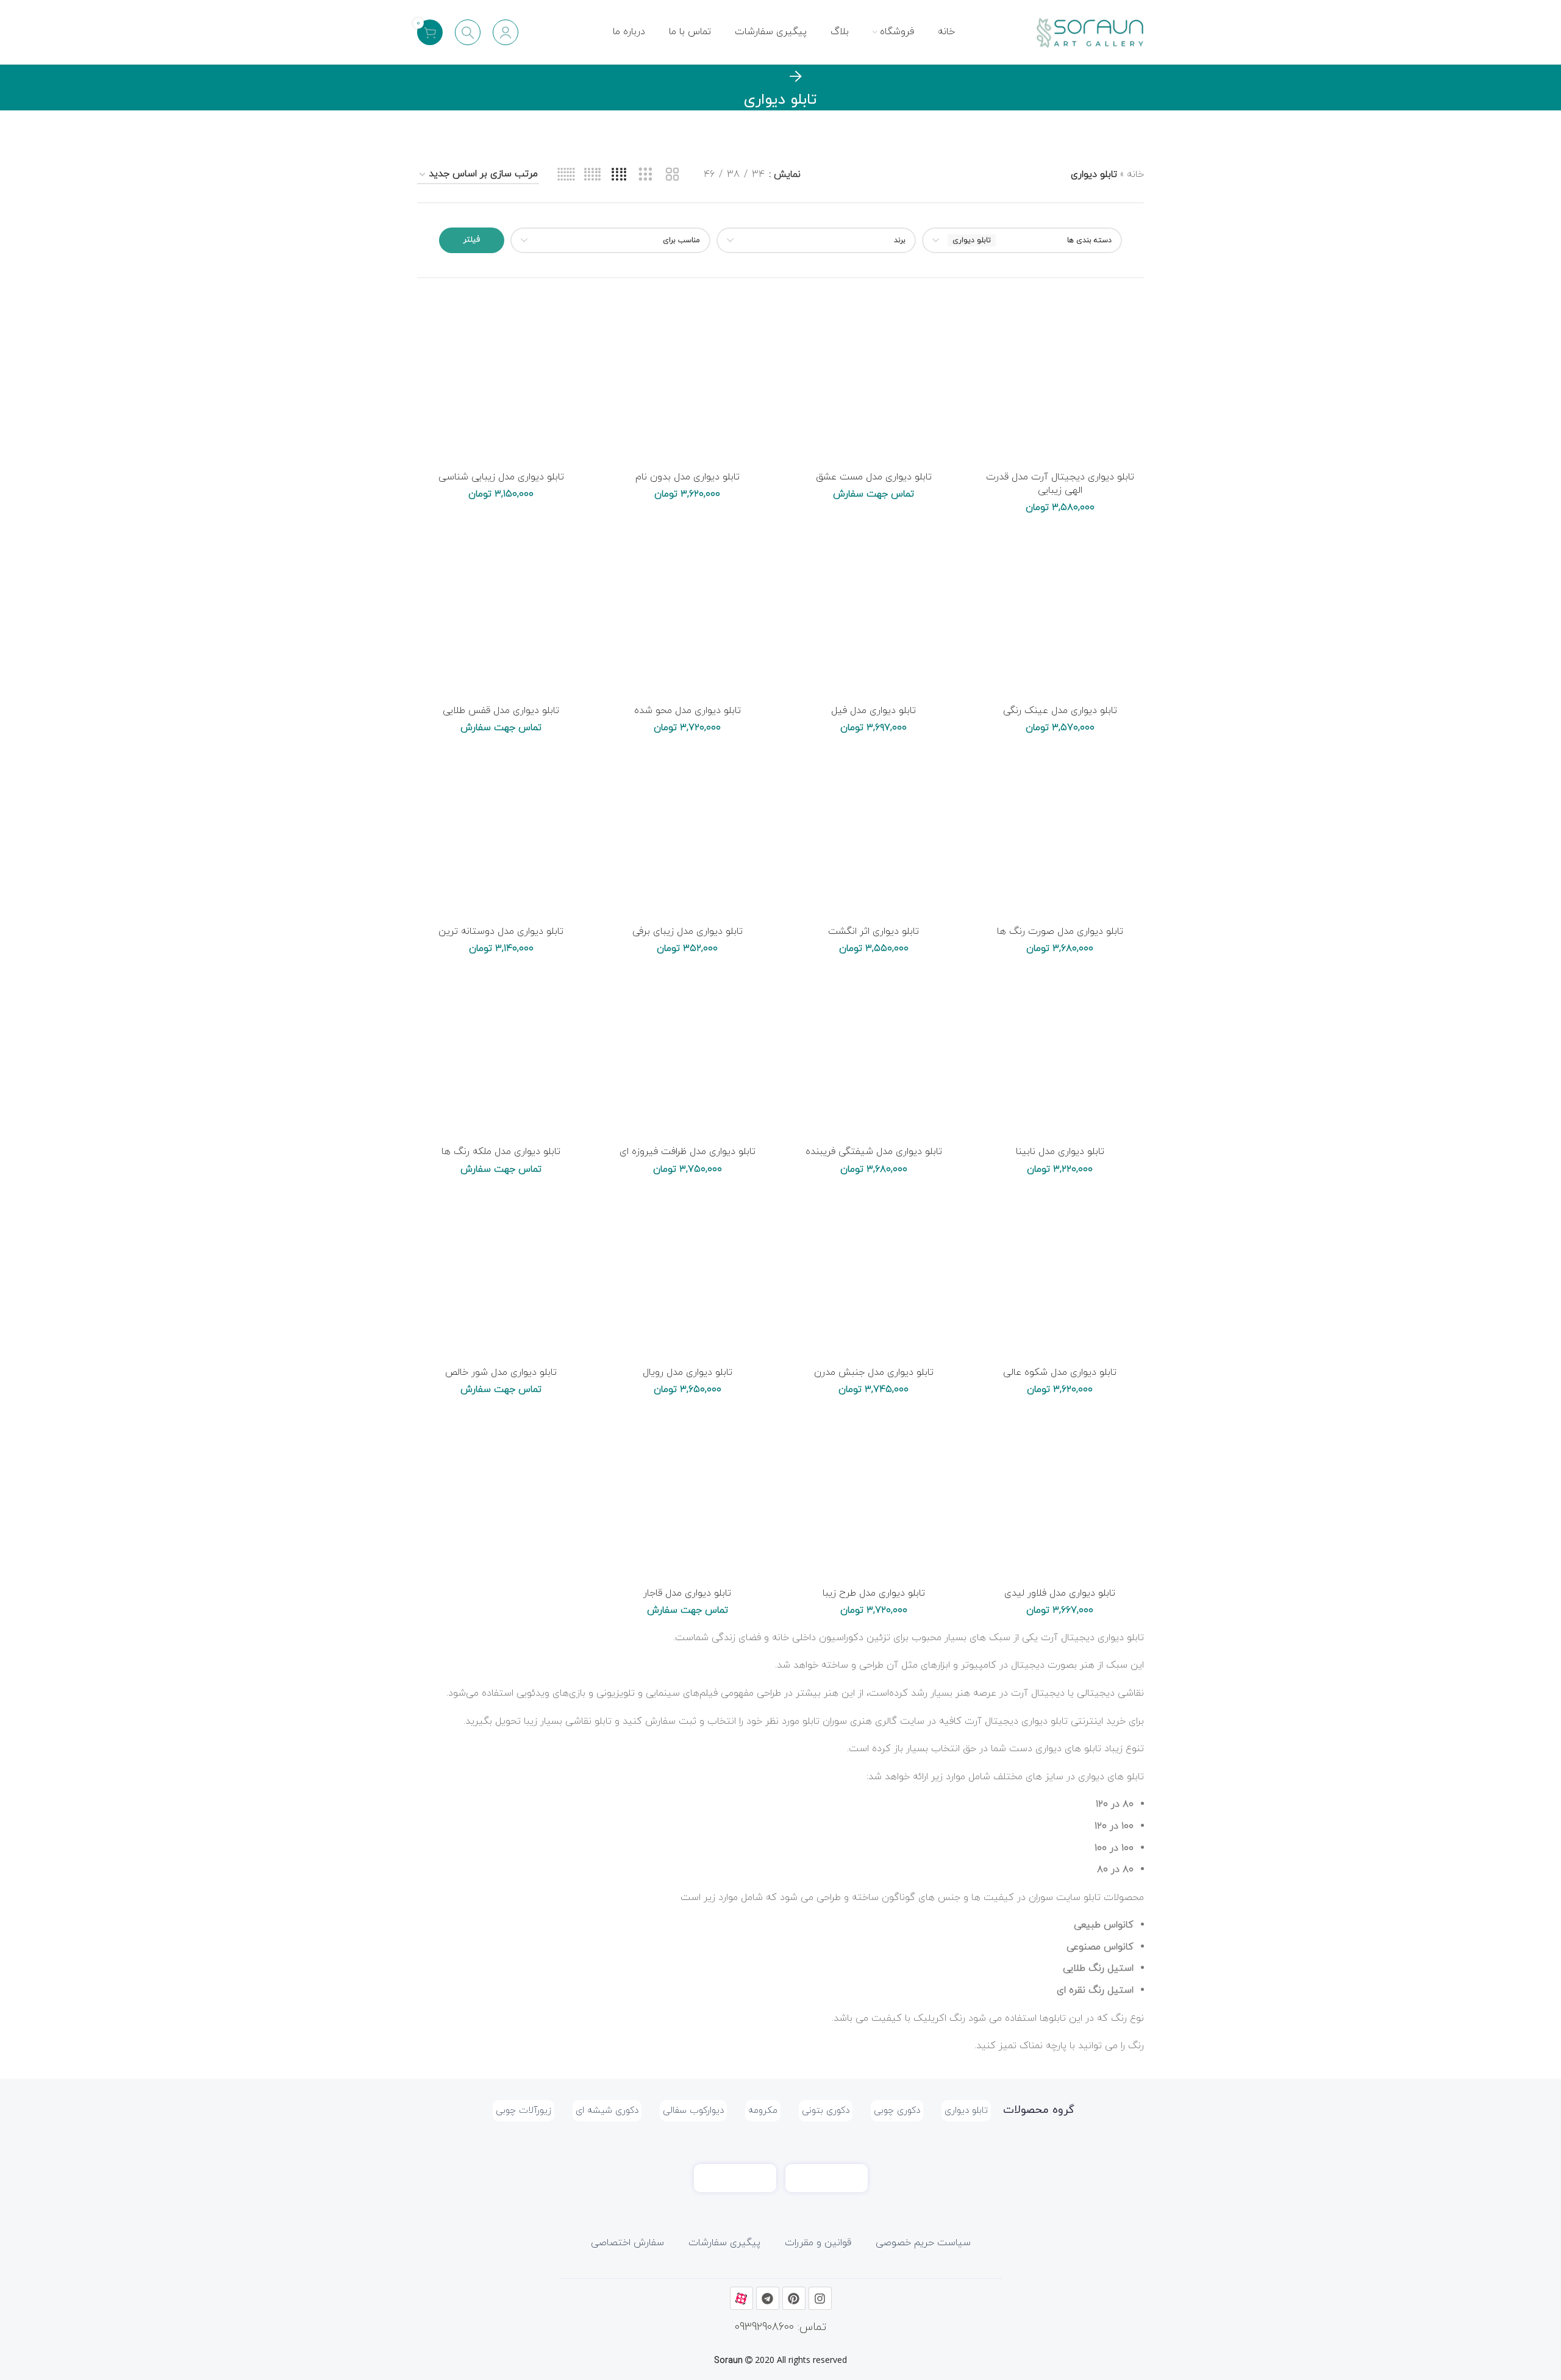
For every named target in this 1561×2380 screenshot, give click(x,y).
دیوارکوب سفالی (693, 2111)
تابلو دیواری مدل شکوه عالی (1060, 1372)
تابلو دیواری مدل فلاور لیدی (1060, 1593)
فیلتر (472, 240)
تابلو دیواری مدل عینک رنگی (1060, 711)
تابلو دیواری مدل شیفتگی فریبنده (874, 1152)
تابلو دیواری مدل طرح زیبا (874, 1593)
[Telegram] (768, 2298)
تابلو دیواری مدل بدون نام (688, 477)
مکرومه (763, 2111)
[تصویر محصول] (1060, 381)
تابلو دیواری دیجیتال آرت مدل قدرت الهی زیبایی (1060, 484)
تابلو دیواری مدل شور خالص (501, 1372)
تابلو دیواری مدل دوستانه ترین (501, 931)
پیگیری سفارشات (724, 2243)
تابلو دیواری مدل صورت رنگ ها (1060, 931)
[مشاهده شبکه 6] (566, 175)
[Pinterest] (794, 2298)
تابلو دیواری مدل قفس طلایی (501, 711)
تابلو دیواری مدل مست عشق (874, 477)
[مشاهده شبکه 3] (645, 175)
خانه (1135, 174)
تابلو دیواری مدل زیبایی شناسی (501, 477)
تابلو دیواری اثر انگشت (873, 931)
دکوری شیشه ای (607, 2111)
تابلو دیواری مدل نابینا (1060, 1152)
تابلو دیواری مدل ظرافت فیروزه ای (688, 1152)
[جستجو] (468, 32)
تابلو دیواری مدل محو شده (688, 711)
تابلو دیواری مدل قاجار (687, 1593)
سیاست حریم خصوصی (923, 2243)
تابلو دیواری (966, 2111)
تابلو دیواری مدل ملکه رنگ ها (501, 1152)
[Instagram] (820, 2298)
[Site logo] (1089, 31)
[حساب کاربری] (505, 32)
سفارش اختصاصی (627, 2243)
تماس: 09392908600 (780, 2327)
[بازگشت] (796, 77)
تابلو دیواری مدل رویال (688, 1372)
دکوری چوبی (897, 2111)
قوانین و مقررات (818, 2243)
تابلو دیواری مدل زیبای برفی (688, 931)
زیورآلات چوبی (523, 2111)
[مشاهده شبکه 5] (592, 175)
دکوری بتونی (826, 2111)
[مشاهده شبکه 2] (672, 175)
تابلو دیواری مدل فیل (873, 711)
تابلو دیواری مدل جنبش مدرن (874, 1372)
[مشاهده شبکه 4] (619, 175)
